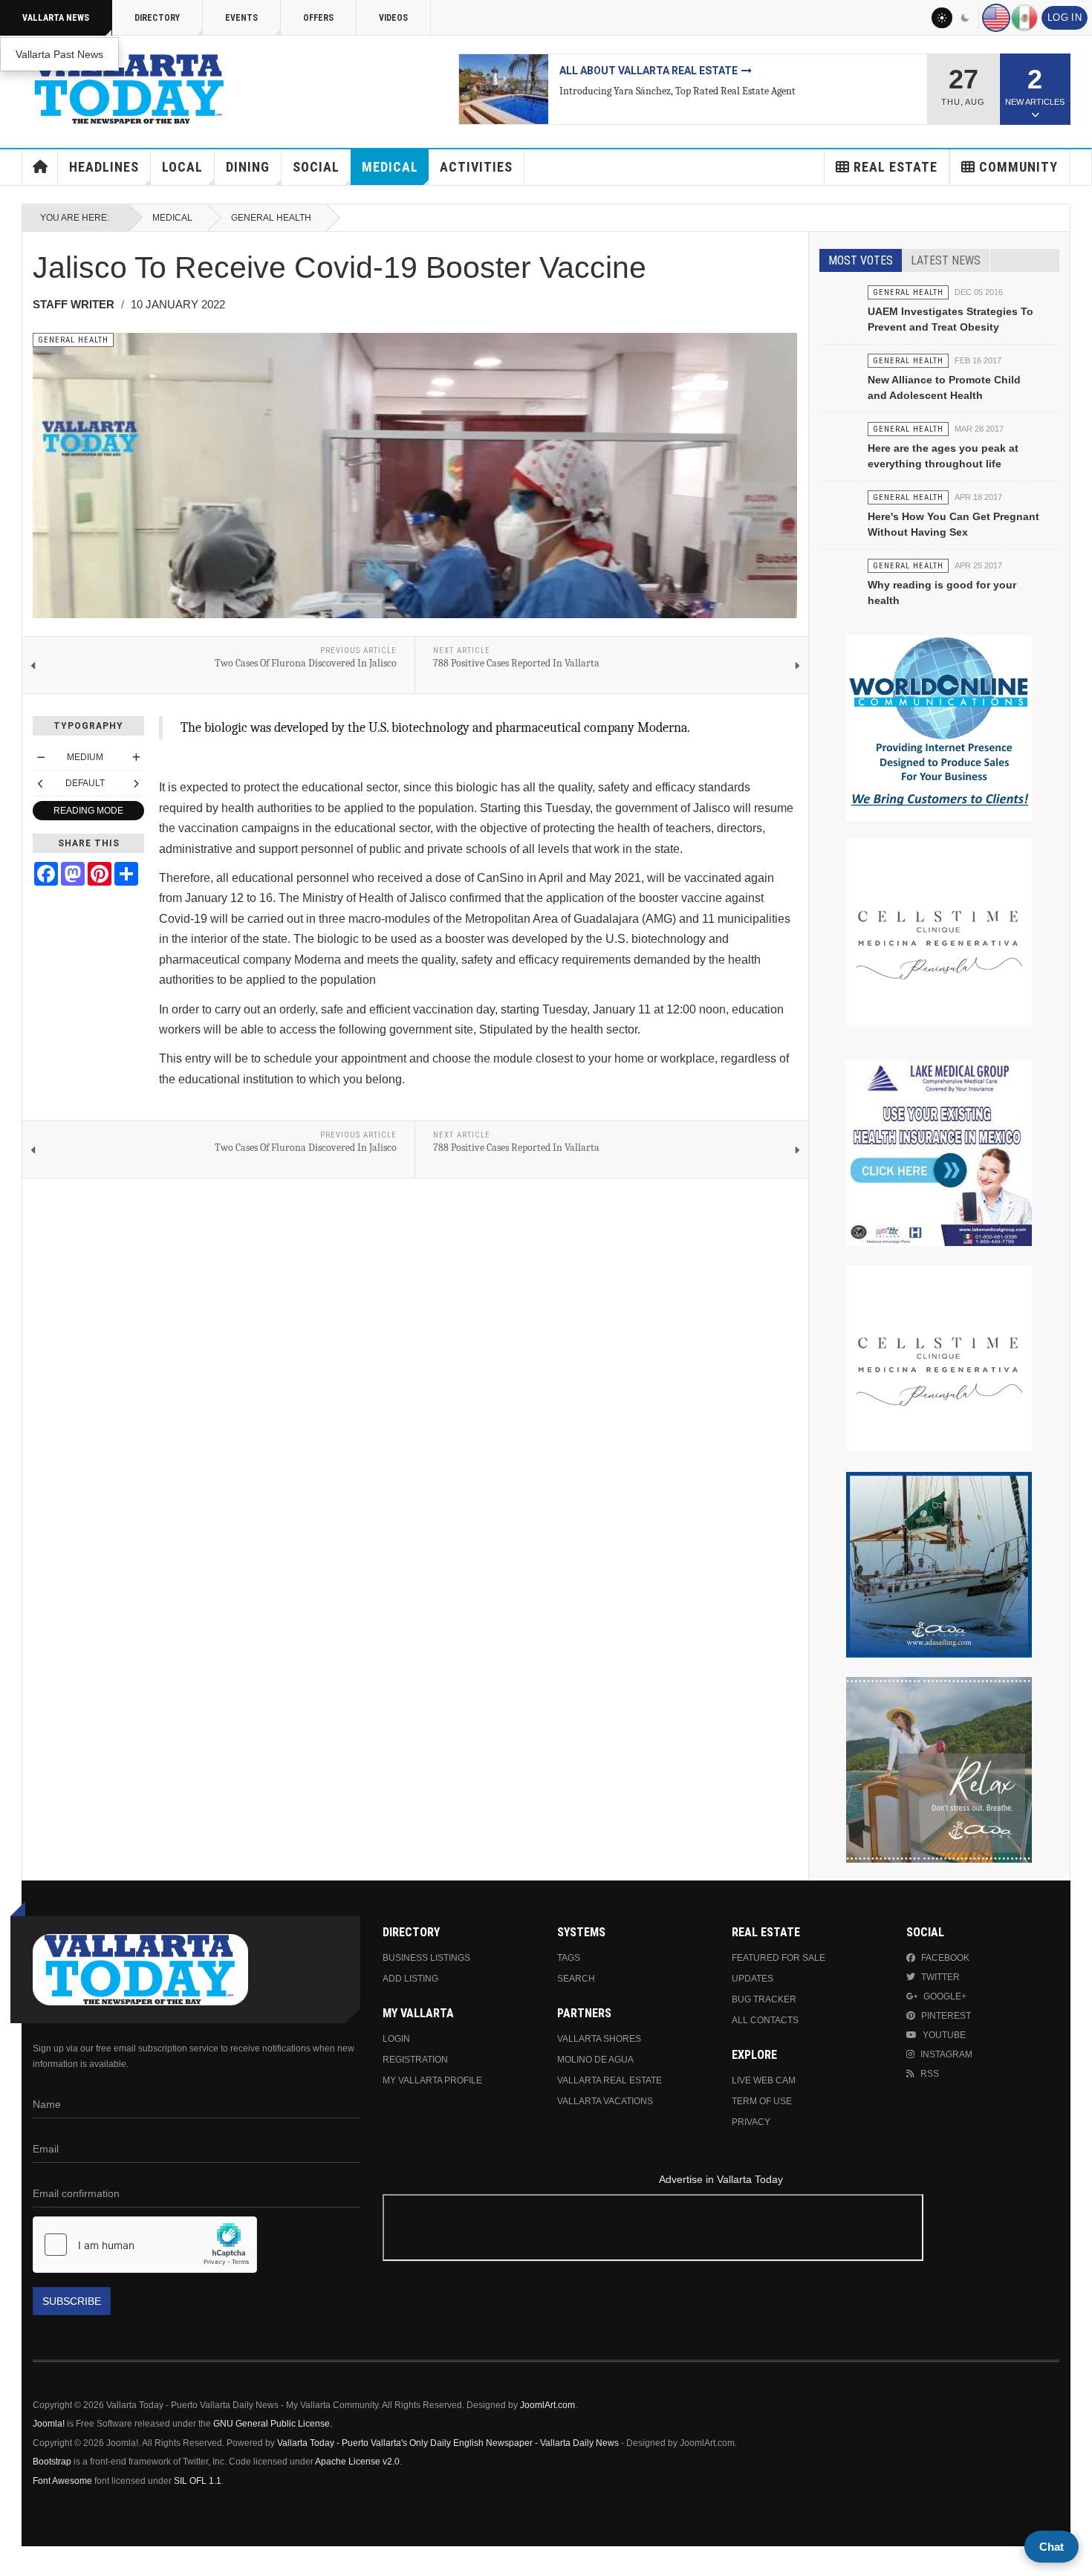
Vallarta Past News (59, 54)
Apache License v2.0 (357, 2462)
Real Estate (896, 167)
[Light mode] (942, 18)
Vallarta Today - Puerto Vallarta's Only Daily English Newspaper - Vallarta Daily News (448, 2443)
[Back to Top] (17, 2561)
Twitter (940, 1977)
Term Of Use (762, 2101)
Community (1018, 167)
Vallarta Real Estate (610, 2080)
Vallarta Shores (599, 2039)
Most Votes (861, 260)
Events (241, 18)
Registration (415, 2060)
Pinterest (946, 2016)
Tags (569, 1958)
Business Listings (426, 1958)
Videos (393, 18)
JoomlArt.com (547, 2405)
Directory (157, 18)
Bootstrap (52, 2462)
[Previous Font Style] (41, 783)
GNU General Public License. (273, 2424)
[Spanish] (1024, 18)
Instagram (946, 2054)
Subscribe (72, 2301)
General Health (271, 218)
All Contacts (765, 2020)
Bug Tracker (764, 1999)
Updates (753, 1979)
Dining (248, 167)
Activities (476, 167)
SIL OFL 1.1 (198, 2481)
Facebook (945, 1958)
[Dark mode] (966, 18)
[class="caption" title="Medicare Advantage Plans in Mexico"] (504, 89)
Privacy (751, 2122)
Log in (1065, 18)
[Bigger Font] (136, 757)
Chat (1052, 2547)
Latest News (946, 260)
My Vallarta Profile (432, 2080)
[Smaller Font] (41, 757)
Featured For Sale (779, 1958)
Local (182, 167)
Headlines (104, 167)
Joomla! (49, 2424)
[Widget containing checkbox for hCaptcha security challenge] (145, 2245)
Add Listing (410, 1979)
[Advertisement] (721, 2230)
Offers (318, 18)
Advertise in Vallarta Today (721, 2179)
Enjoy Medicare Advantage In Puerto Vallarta (690, 71)
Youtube (944, 2035)
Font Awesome (62, 2481)
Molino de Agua (595, 2060)
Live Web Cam (764, 2080)
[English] (996, 18)
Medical (390, 167)
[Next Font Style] (136, 783)
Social (316, 167)
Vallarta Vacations (605, 2101)
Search (576, 1979)
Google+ (945, 1996)
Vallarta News (56, 18)
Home (40, 167)
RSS (930, 2074)
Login (396, 2039)
